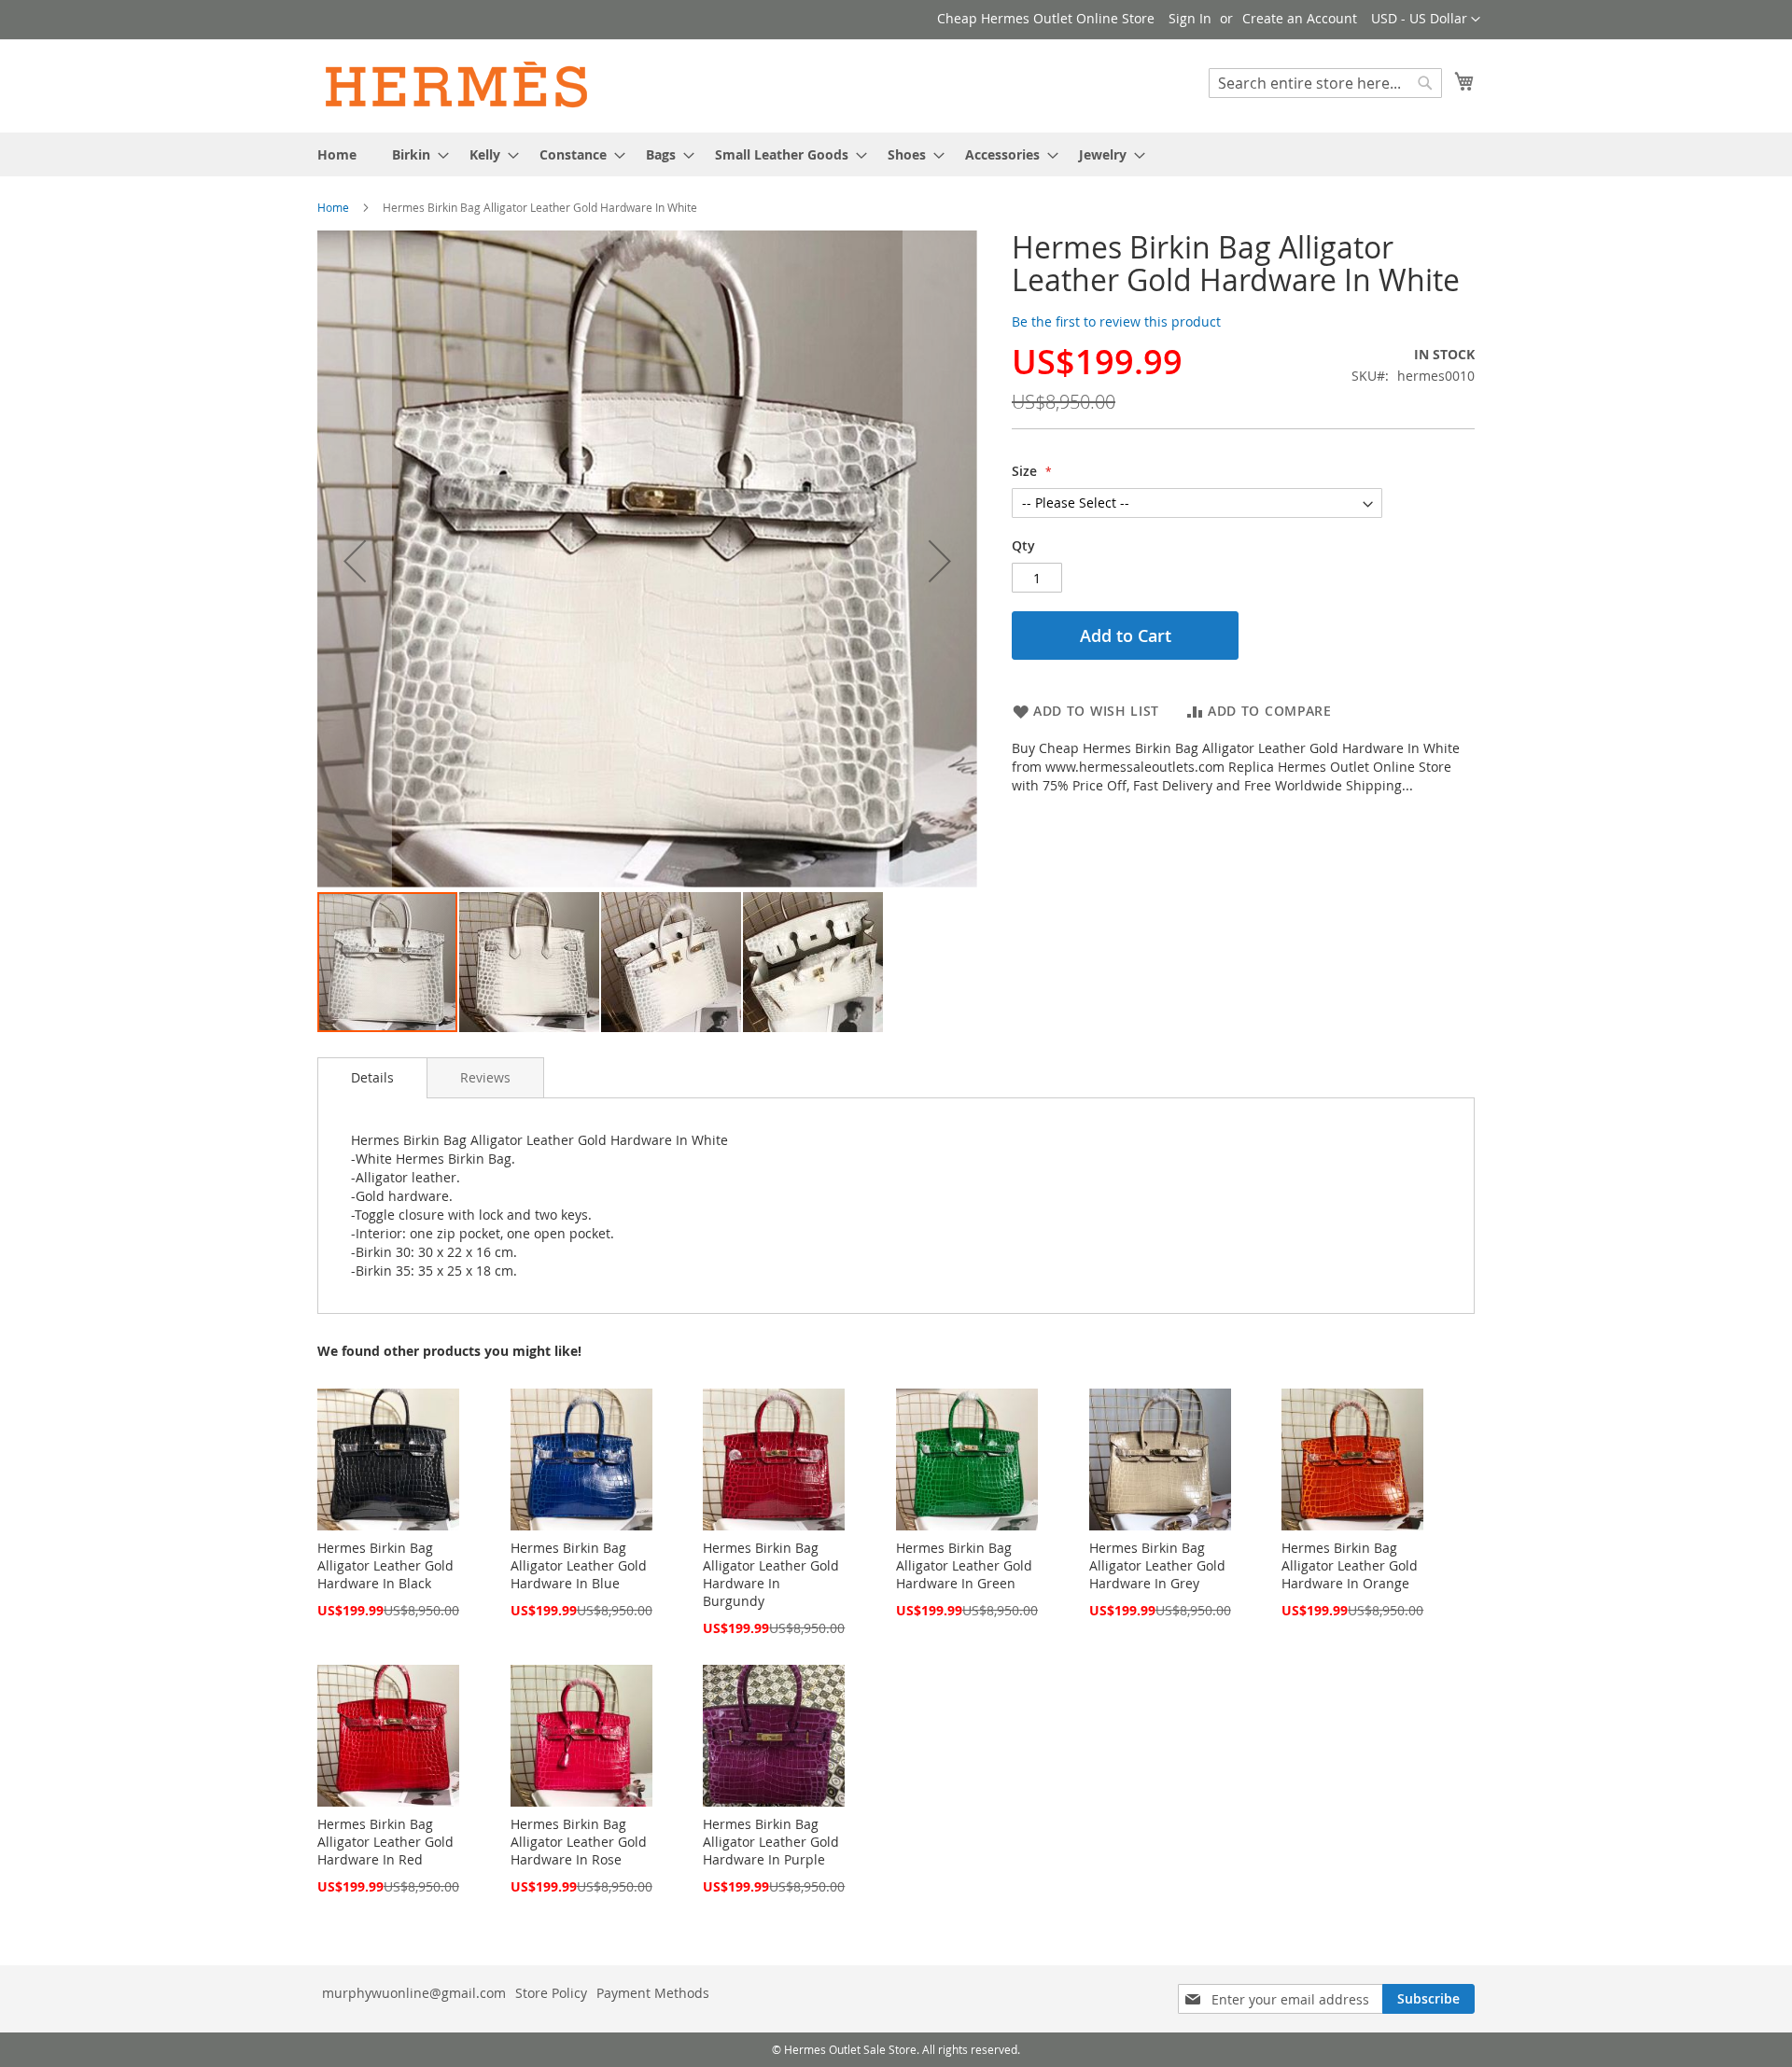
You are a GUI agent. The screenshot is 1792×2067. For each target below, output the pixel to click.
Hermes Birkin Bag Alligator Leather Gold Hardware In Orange (1350, 1565)
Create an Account (1300, 18)
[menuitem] (337, 154)
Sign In (1190, 18)
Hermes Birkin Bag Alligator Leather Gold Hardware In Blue (579, 1565)
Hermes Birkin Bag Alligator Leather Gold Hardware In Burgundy (771, 1574)
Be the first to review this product (1116, 321)
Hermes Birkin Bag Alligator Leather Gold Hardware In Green (964, 1565)
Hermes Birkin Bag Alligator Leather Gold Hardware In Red (385, 1842)
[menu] (896, 154)
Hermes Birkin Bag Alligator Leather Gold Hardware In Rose (579, 1842)
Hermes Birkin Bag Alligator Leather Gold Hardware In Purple (771, 1842)
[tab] (372, 1078)
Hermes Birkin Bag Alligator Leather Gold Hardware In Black (385, 1565)
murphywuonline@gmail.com (414, 1993)
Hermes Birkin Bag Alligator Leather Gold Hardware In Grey (1157, 1565)
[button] (1426, 20)
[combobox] (1325, 83)
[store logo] (457, 85)
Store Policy (551, 1993)
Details (372, 1077)
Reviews (485, 1077)
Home (333, 207)
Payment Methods (653, 1993)
